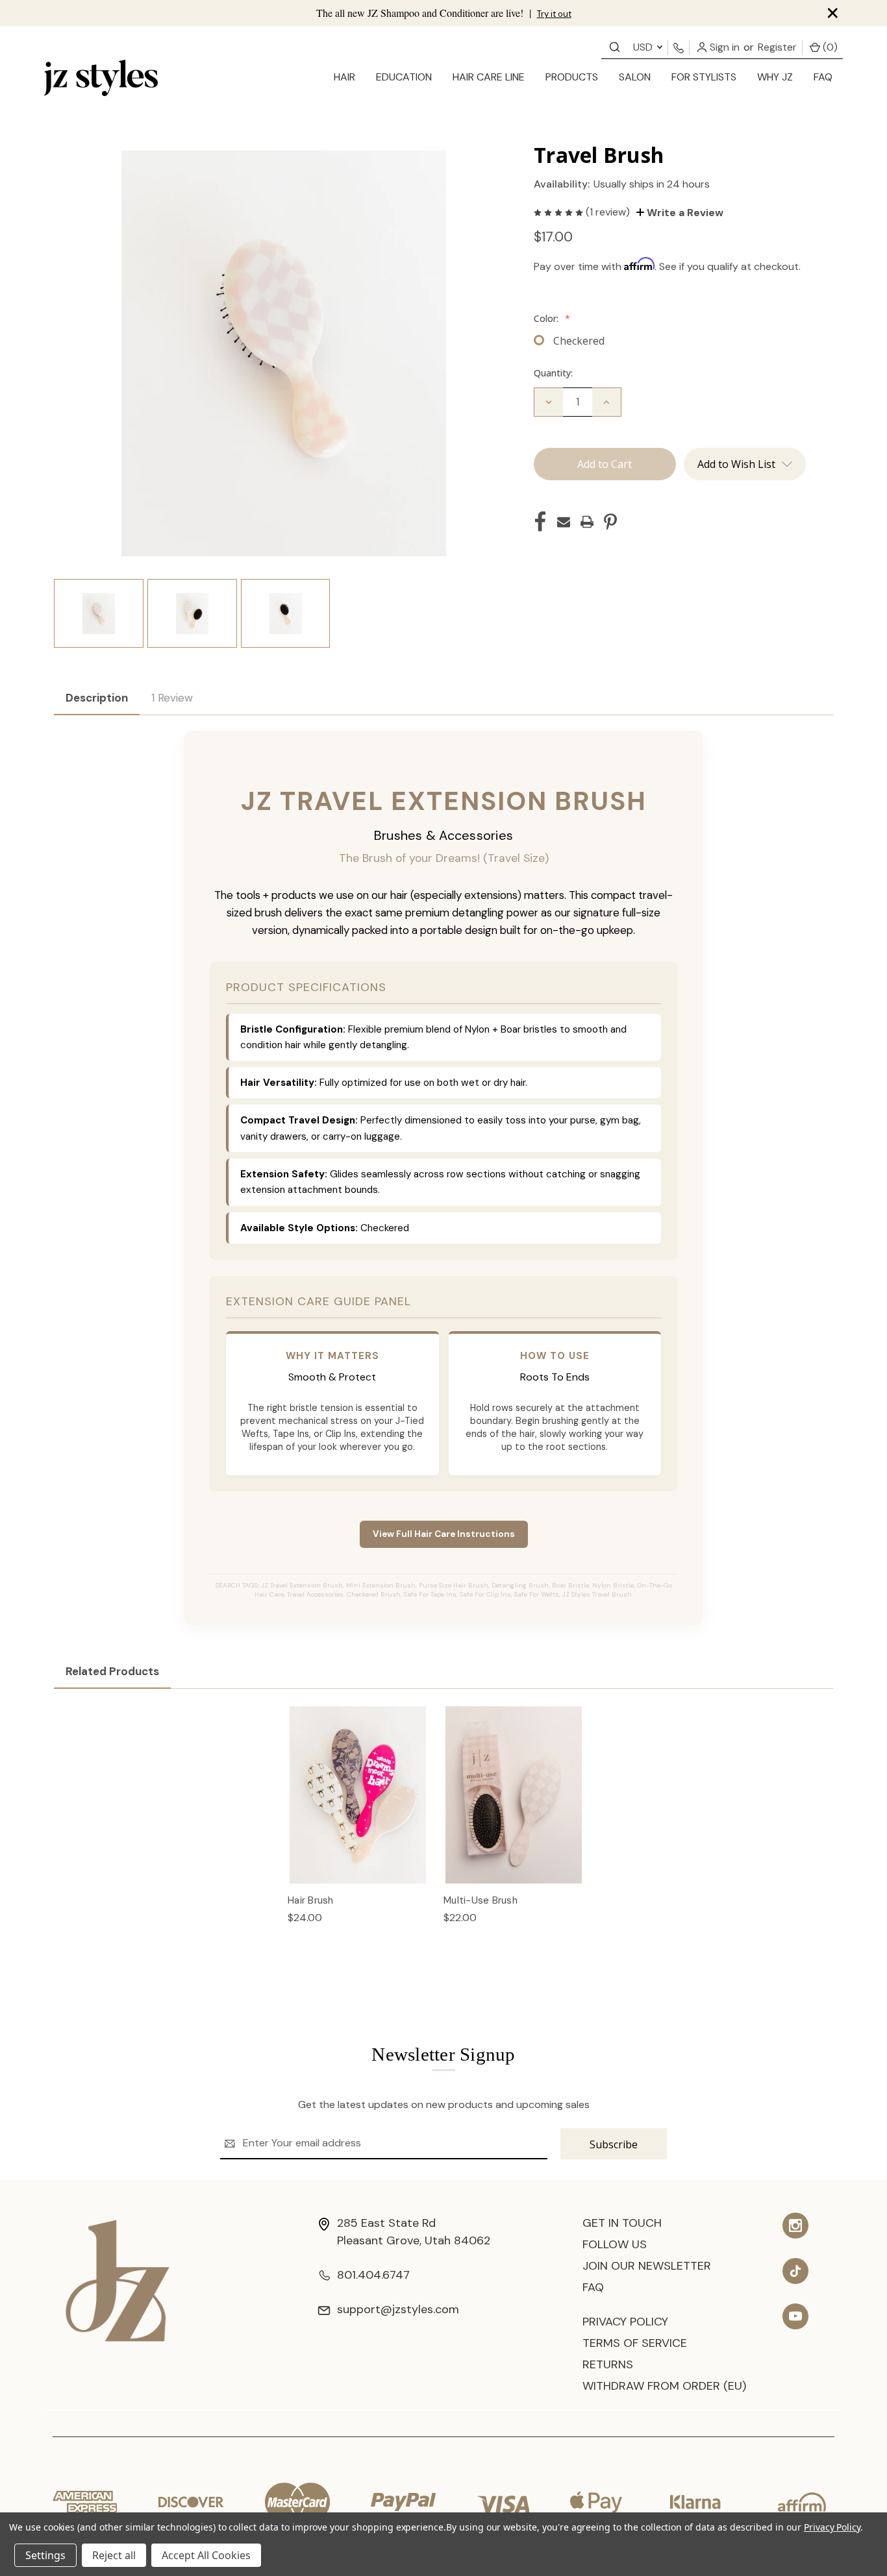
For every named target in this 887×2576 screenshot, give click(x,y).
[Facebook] (540, 522)
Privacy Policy (625, 2322)
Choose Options (358, 1808)
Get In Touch (622, 2223)
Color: (552, 318)
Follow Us (615, 2244)
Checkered (579, 341)
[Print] (587, 522)
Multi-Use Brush (481, 1900)
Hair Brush (311, 1900)
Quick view (358, 1781)
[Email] (564, 522)
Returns (608, 2364)
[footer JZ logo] (118, 2280)
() (829, 47)
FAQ (823, 77)
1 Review (172, 698)
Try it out (554, 14)
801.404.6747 (373, 2275)
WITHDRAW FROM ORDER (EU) (664, 2386)
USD (644, 47)
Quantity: (553, 373)
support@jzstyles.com (398, 2309)
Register (777, 47)
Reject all (114, 2555)
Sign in (723, 47)
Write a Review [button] (684, 213)
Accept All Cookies (206, 2555)
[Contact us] (615, 46)
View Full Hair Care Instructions (444, 1534)
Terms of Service (635, 2343)
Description (97, 698)
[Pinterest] (610, 522)
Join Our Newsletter (647, 2266)
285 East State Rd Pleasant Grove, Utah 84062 (414, 2232)
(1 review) (609, 212)
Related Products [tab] (112, 1671)
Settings (45, 2555)
